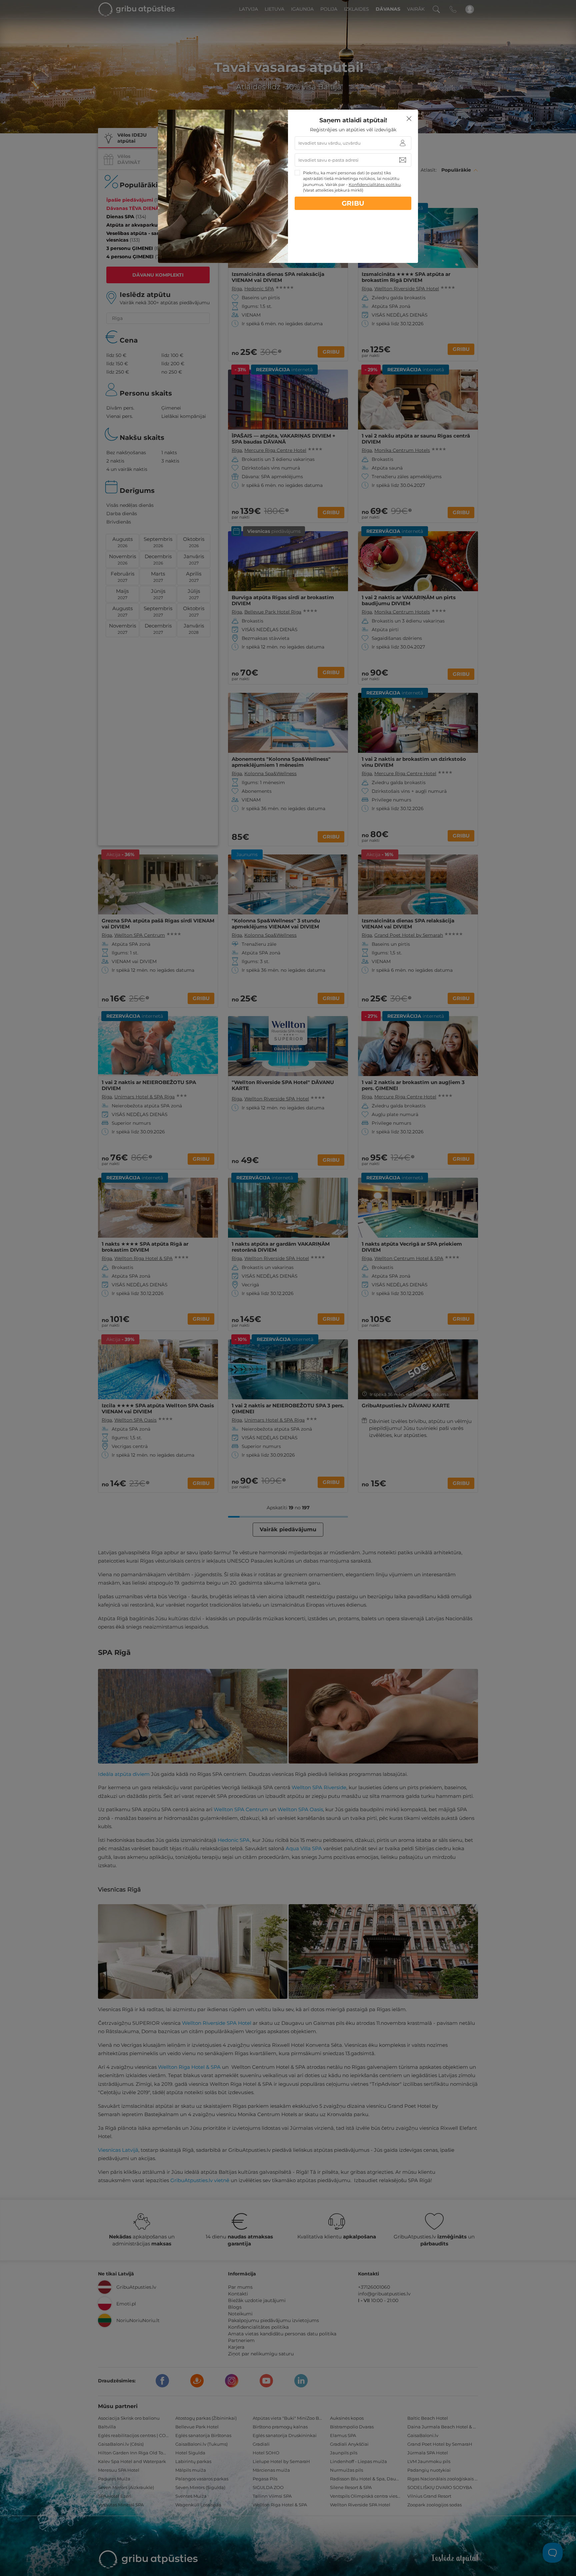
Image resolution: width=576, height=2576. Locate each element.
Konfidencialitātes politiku (375, 184)
